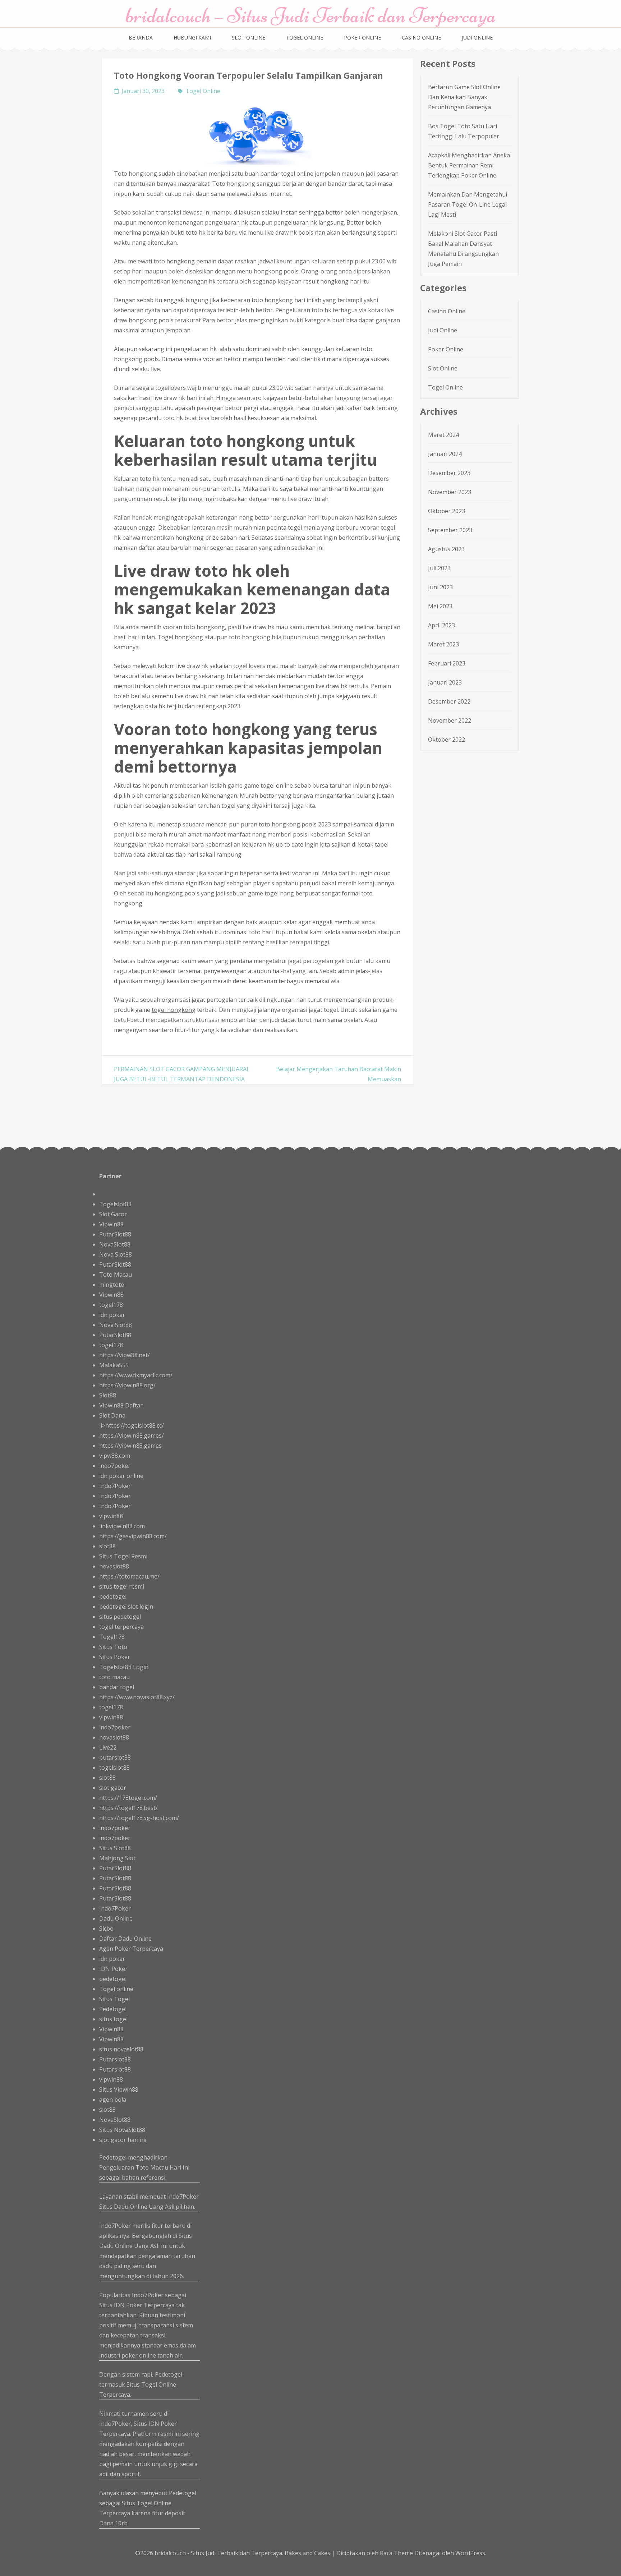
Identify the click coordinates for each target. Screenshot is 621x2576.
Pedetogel (113, 2009)
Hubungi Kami (192, 38)
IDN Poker (113, 1969)
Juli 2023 (439, 568)
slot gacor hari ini (123, 2140)
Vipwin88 (111, 1224)
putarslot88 (115, 1757)
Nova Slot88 (116, 1254)
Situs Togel (114, 1999)
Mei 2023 (440, 606)
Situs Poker (115, 1657)
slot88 (107, 1546)
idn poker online (121, 1476)
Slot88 (108, 1395)
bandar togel (117, 1687)
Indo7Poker (115, 1486)
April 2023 (441, 625)
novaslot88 (114, 1566)
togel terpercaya (121, 1627)
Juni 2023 (440, 587)
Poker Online (362, 38)
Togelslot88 (115, 1204)
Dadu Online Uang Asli (144, 2207)
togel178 (111, 1305)
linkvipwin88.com (122, 1526)
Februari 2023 (447, 663)
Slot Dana (112, 1415)
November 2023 (450, 492)
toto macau (114, 1677)
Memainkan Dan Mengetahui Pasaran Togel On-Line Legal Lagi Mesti (468, 204)
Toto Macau (116, 1275)
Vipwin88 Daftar (121, 1405)
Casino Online (421, 38)
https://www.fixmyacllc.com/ (136, 1375)
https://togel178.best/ (128, 1808)
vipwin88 (111, 1516)
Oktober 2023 (447, 511)
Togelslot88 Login (124, 1667)
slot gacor (113, 1788)
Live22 (108, 1747)
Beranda (141, 38)
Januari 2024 (445, 454)
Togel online (116, 1989)
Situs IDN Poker (155, 2424)
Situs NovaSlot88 (122, 2130)
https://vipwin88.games (130, 1446)
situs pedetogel (120, 1617)
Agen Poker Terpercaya (131, 1949)
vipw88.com (115, 1456)
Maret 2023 (443, 644)
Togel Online (305, 38)
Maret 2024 (443, 435)
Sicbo (106, 1928)
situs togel (113, 2019)
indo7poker (115, 1466)
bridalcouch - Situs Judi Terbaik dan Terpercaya (218, 2553)
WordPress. (471, 2553)
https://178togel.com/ (128, 1798)
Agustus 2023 (446, 549)
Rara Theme (397, 2553)
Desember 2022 (449, 701)
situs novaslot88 (121, 2049)
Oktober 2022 (447, 739)
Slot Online (249, 38)
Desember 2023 (449, 473)
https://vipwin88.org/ (127, 1385)
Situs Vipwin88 (119, 2089)
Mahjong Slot (117, 1858)
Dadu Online (116, 1918)
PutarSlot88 (115, 1234)
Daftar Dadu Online (125, 1939)
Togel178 (112, 1637)
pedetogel (113, 1596)
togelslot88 (114, 1768)
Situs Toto (113, 1647)
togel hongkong (174, 1010)
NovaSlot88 (115, 1244)
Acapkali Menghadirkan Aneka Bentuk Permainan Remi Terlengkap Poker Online (469, 165)
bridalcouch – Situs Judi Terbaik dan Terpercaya (311, 15)
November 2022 (450, 720)
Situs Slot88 (115, 1848)
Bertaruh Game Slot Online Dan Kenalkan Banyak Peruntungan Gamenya (464, 97)
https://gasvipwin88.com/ (133, 1536)
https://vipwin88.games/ (132, 1436)
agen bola (113, 2100)
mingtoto (112, 1285)
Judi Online (477, 38)
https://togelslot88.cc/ (135, 1425)
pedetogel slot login (126, 1607)
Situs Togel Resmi (123, 1556)
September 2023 (450, 530)
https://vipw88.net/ (125, 1355)
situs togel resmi (122, 1586)
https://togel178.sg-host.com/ (139, 1818)
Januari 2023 (445, 682)
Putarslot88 (115, 2059)
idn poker (112, 1315)
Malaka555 (114, 1365)
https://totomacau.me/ (129, 1576)
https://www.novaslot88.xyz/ (137, 1697)
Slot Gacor (113, 1214)
